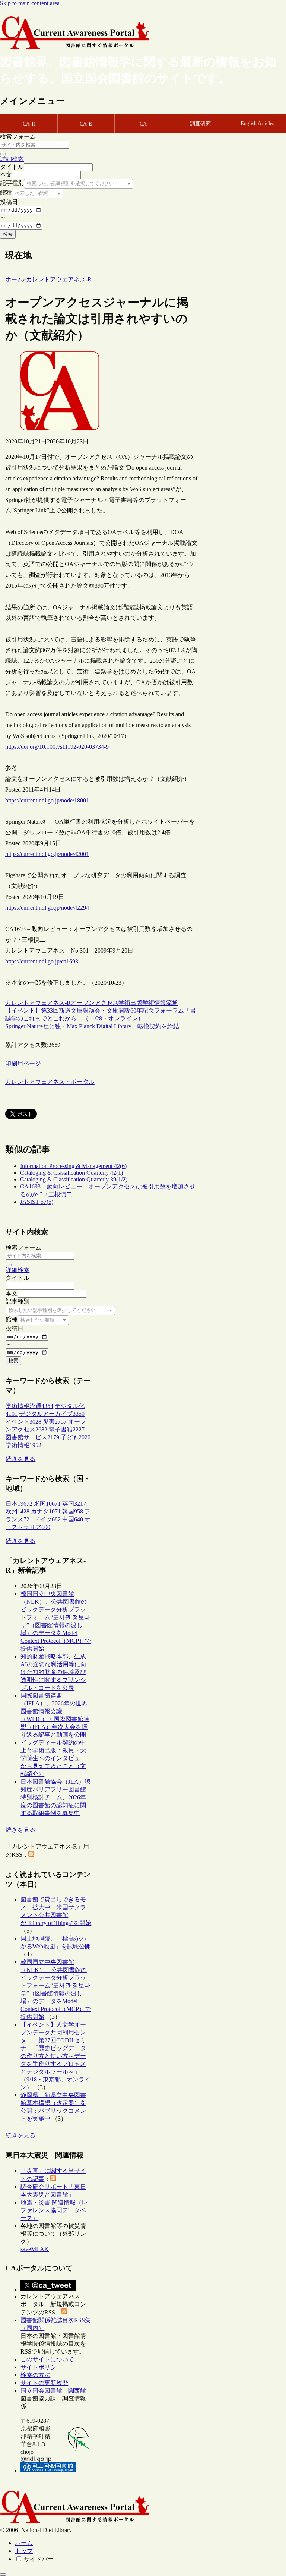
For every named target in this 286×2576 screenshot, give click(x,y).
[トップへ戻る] (3, 2575)
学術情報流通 (160, 1003)
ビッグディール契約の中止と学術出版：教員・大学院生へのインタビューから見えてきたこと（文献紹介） (53, 1758)
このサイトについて (47, 2359)
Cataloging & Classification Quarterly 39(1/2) (74, 1179)
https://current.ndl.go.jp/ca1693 (42, 961)
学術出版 (130, 1003)
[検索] (3, 154)
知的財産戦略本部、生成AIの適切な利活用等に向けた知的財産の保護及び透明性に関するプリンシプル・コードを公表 (53, 1672)
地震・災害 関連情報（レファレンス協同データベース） (54, 2210)
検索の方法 (35, 2375)
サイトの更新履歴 (44, 2383)
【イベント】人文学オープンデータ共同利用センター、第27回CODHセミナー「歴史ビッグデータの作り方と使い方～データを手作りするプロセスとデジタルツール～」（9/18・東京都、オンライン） (55, 2056)
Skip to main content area (30, 3)
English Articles (257, 124)
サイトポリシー (41, 2367)
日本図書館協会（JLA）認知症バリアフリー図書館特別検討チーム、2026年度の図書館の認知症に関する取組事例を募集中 (55, 1797)
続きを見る (20, 1459)
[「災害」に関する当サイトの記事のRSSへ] (53, 2179)
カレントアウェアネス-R (38, 1003)
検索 (8, 234)
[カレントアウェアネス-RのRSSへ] (31, 1855)
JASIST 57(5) (37, 1202)
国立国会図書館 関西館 (53, 2391)
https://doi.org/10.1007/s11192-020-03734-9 (57, 747)
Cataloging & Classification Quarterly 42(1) (71, 1173)
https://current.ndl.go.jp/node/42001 (47, 854)
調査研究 (200, 124)
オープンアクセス (95, 1003)
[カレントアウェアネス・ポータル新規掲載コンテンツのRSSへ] (64, 2312)
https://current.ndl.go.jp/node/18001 (47, 800)
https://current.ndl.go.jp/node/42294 (47, 908)
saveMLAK (35, 2249)
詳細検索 (12, 159)
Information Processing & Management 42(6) (73, 1166)
